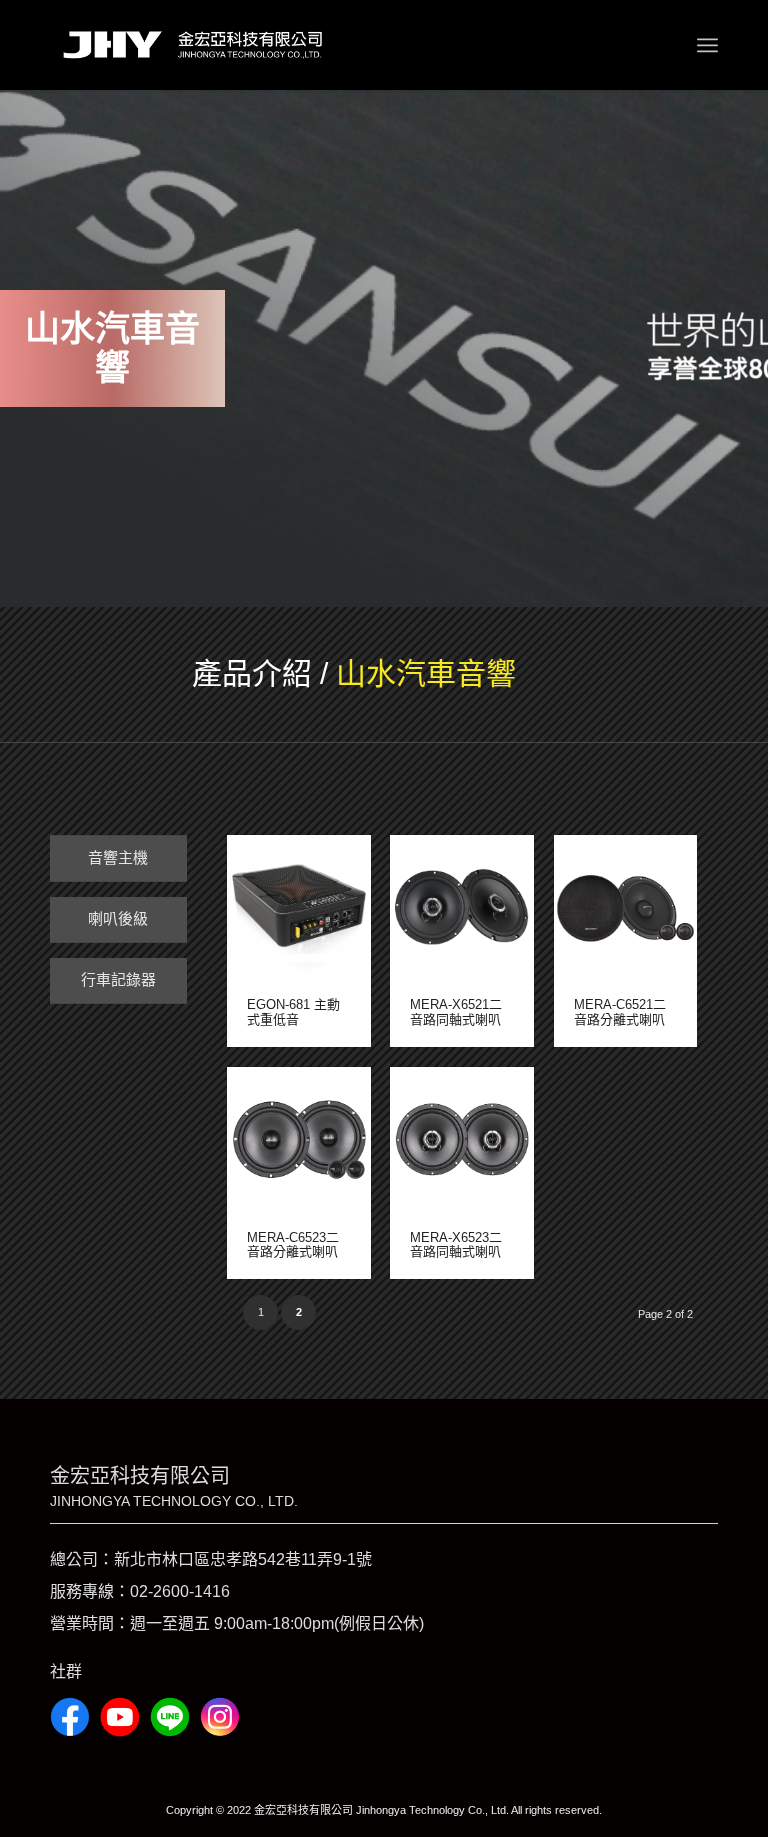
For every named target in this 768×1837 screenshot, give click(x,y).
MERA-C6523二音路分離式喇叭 (293, 1244)
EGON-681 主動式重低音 (293, 1011)
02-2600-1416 (180, 1591)
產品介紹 (252, 673)
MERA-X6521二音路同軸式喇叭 (456, 1011)
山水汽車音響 (426, 673)
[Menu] (707, 45)
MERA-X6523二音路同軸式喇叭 (456, 1244)
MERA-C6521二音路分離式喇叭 (620, 1011)
